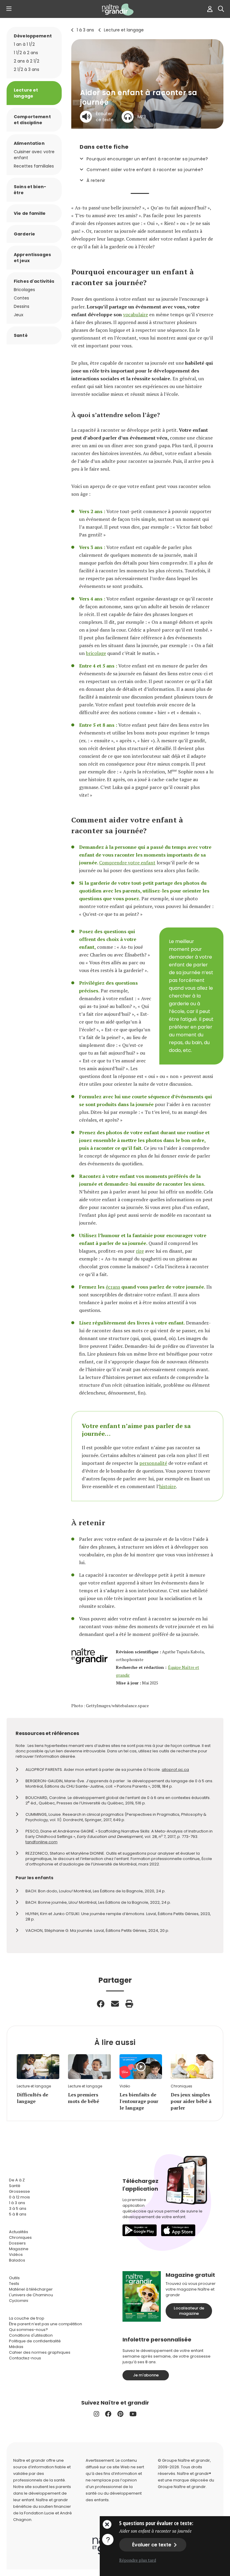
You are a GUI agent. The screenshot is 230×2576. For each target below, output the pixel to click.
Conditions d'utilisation (31, 2335)
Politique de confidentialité (35, 2341)
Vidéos (16, 2255)
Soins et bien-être (30, 190)
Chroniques (20, 2237)
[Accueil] (115, 10)
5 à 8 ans (18, 2214)
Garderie (24, 234)
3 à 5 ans (18, 2208)
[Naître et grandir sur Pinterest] (120, 2414)
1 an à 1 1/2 (24, 44)
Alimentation (29, 143)
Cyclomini (19, 2301)
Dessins (22, 306)
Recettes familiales (34, 166)
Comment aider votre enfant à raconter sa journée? (145, 170)
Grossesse (19, 2191)
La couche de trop (27, 2318)
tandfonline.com (41, 1842)
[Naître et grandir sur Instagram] (96, 2414)
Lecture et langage (124, 30)
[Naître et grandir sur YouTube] (133, 2414)
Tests (14, 2284)
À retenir (96, 180)
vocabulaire (136, 314)
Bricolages (24, 290)
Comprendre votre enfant (127, 863)
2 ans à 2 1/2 (27, 61)
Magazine (19, 2249)
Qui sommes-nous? (28, 2330)
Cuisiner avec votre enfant (34, 155)
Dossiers (17, 2243)
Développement (33, 36)
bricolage (96, 653)
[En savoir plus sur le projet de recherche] (108, 2539)
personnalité (153, 1463)
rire (140, 1251)
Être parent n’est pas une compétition (46, 2324)
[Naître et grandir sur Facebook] (108, 2414)
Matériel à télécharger (31, 2289)
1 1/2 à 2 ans (26, 53)
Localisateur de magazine (189, 2311)
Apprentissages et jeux (32, 258)
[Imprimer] (129, 2004)
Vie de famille (30, 213)
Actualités (19, 2232)
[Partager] (101, 2004)
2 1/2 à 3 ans (27, 69)
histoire (168, 1486)
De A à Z (17, 2180)
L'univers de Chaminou (31, 2295)
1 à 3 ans (85, 30)
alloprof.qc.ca (175, 1770)
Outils (14, 2278)
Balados (17, 2260)
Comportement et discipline (32, 120)
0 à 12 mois (19, 2197)
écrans (113, 1287)
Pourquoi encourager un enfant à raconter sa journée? (147, 159)
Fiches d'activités (34, 281)
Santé (21, 335)
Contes (21, 298)
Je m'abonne (146, 2375)
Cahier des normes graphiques (40, 2352)
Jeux (19, 315)
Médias (16, 2347)
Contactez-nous (25, 2358)
